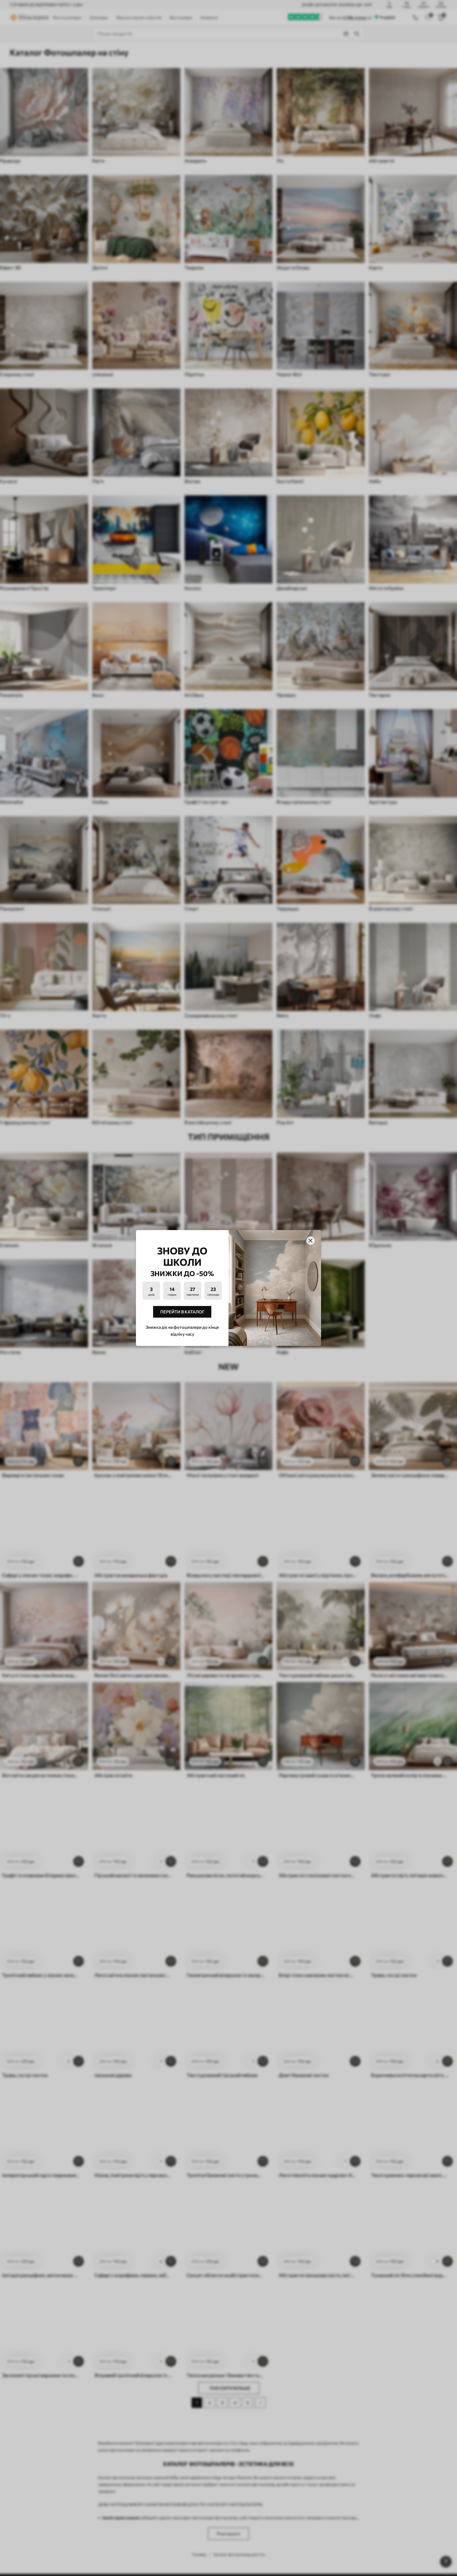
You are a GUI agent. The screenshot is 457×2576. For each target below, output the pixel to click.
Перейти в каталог (182, 1312)
